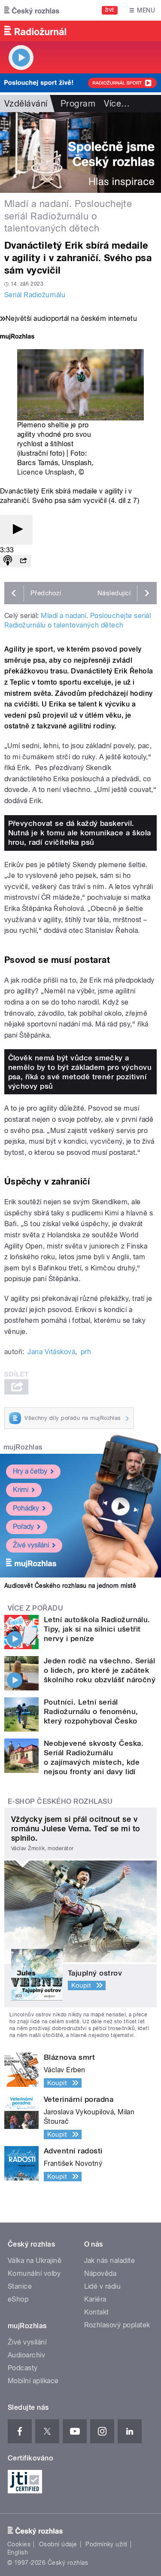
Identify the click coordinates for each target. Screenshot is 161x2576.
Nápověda (100, 2273)
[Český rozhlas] (32, 10)
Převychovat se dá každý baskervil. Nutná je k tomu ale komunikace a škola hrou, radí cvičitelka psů (80, 833)
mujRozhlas (23, 1447)
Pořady (23, 1527)
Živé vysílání (31, 1545)
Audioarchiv (26, 2355)
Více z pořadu (35, 1608)
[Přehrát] (16, 530)
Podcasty (23, 2368)
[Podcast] (8, 561)
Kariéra (95, 2299)
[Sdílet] (23, 561)
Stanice (20, 2286)
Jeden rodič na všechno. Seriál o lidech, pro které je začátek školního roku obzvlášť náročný (100, 1670)
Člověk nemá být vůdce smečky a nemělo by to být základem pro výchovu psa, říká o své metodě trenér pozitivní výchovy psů (80, 1072)
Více (117, 104)
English (18, 2552)
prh (86, 1352)
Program (78, 104)
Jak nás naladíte (110, 2261)
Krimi (21, 1490)
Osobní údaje (58, 2544)
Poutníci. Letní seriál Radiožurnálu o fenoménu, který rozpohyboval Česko (91, 1711)
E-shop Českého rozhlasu (60, 1801)
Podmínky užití (106, 2544)
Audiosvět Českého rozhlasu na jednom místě (70, 1586)
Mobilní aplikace (33, 2381)
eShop (18, 2299)
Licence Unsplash (46, 472)
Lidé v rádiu (103, 2286)
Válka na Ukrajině (35, 2261)
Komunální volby (34, 2273)
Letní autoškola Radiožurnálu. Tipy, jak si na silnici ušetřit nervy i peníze (97, 1629)
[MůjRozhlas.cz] (17, 337)
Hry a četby (30, 1471)
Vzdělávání (26, 104)
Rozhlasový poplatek (117, 2325)
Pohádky (26, 1508)
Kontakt (97, 2312)
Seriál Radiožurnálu (35, 295)
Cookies (19, 2544)
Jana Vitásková (51, 1352)
